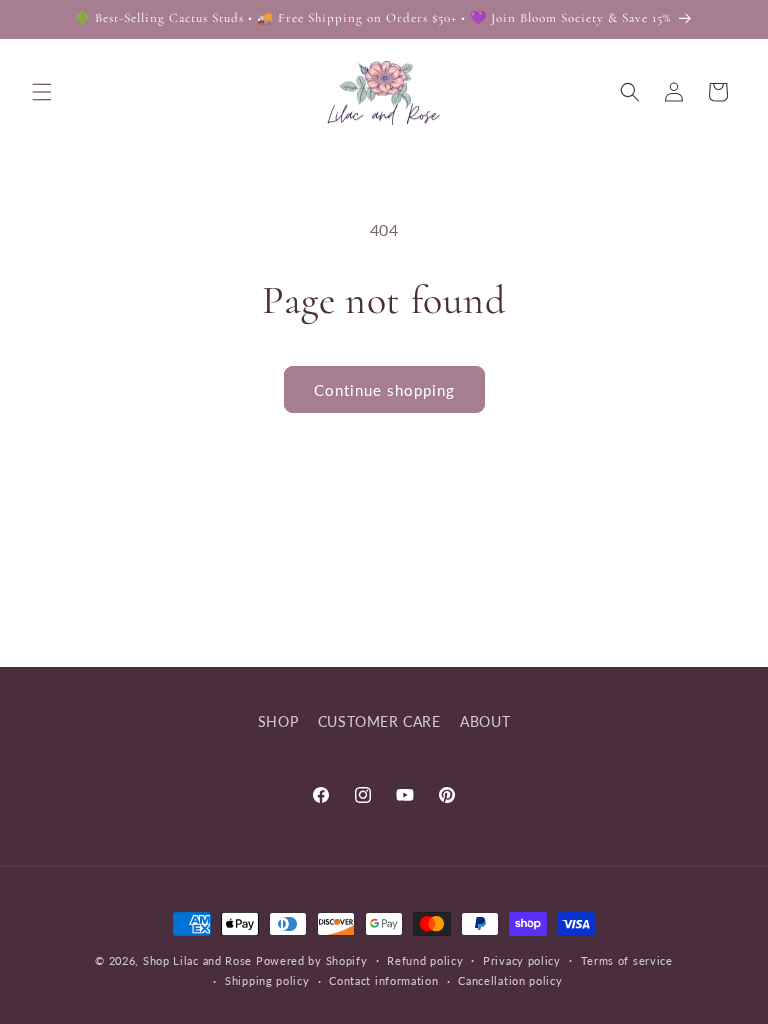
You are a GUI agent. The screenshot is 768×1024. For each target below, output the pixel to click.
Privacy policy (522, 960)
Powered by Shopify (312, 960)
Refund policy (425, 960)
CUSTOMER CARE (379, 721)
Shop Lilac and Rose (197, 960)
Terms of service (627, 960)
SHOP (278, 721)
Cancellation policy (510, 980)
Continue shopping (384, 390)
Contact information (383, 980)
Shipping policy (267, 980)
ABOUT (485, 721)
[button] (42, 92)
